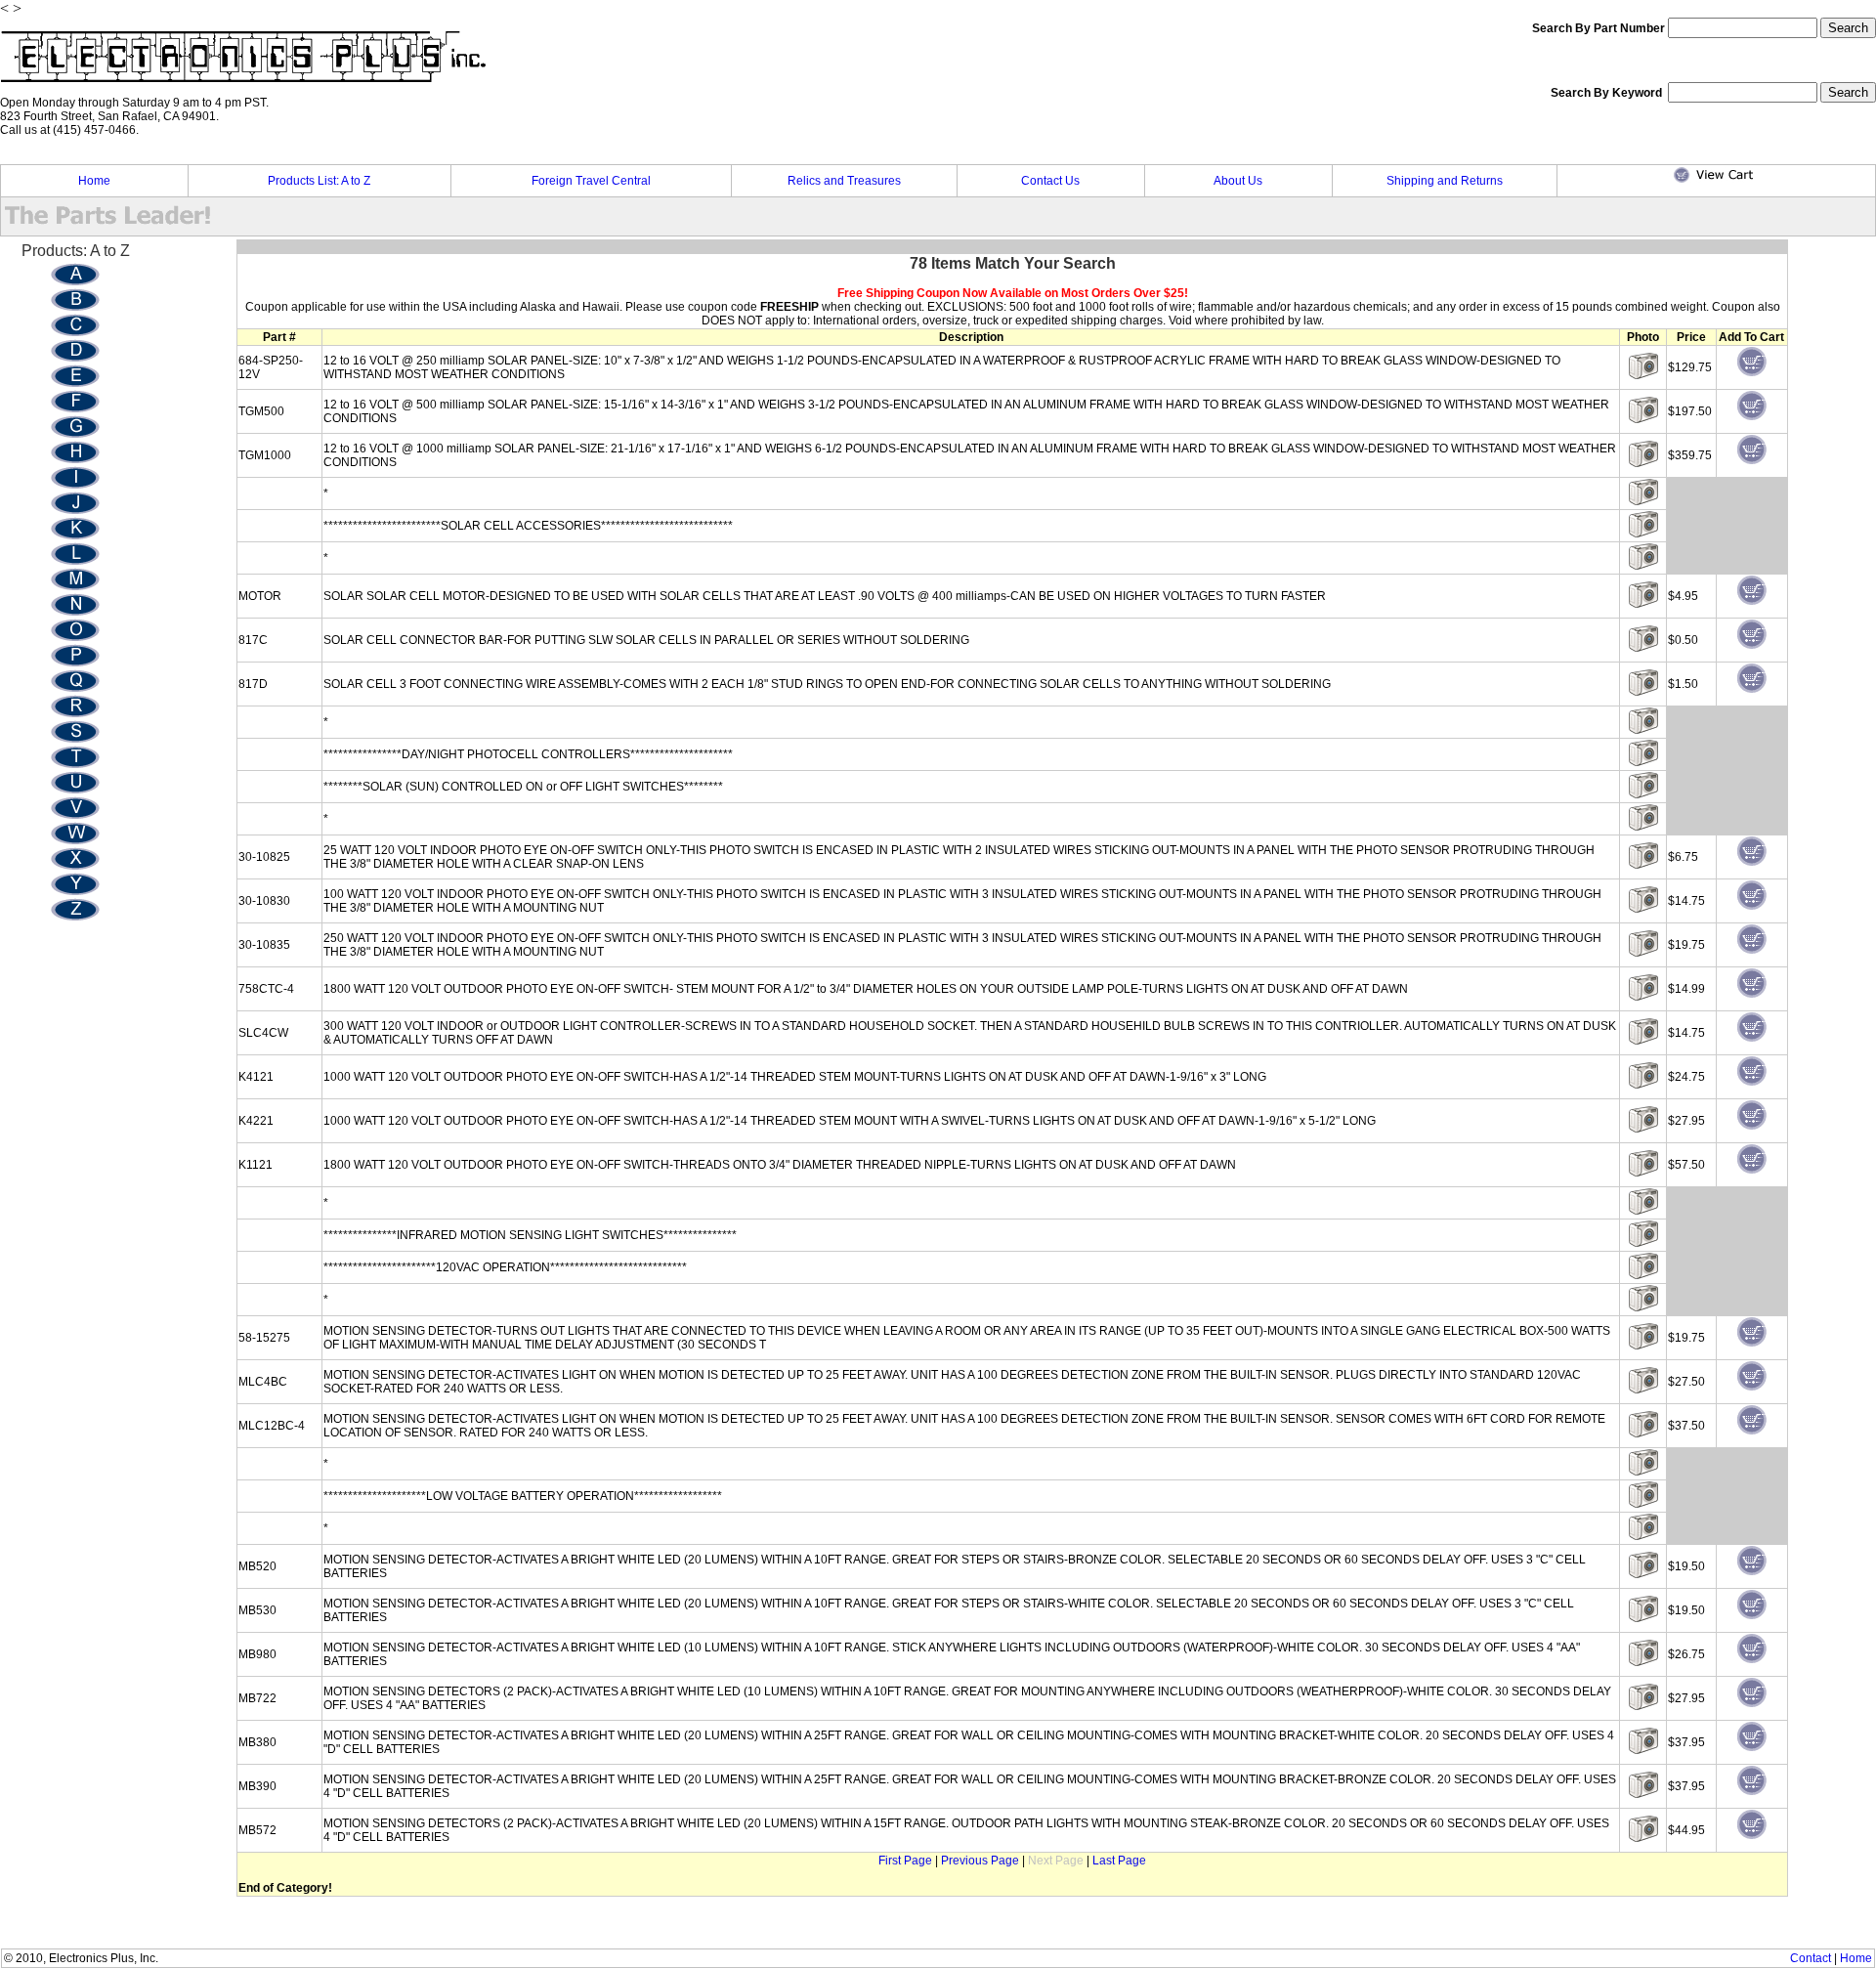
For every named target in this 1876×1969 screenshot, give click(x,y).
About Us (1238, 181)
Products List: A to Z (319, 181)
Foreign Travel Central (591, 181)
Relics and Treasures (844, 181)
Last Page (1119, 1861)
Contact (1811, 1958)
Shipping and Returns (1445, 181)
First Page (905, 1861)
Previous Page (980, 1861)
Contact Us (1050, 181)
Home (94, 181)
